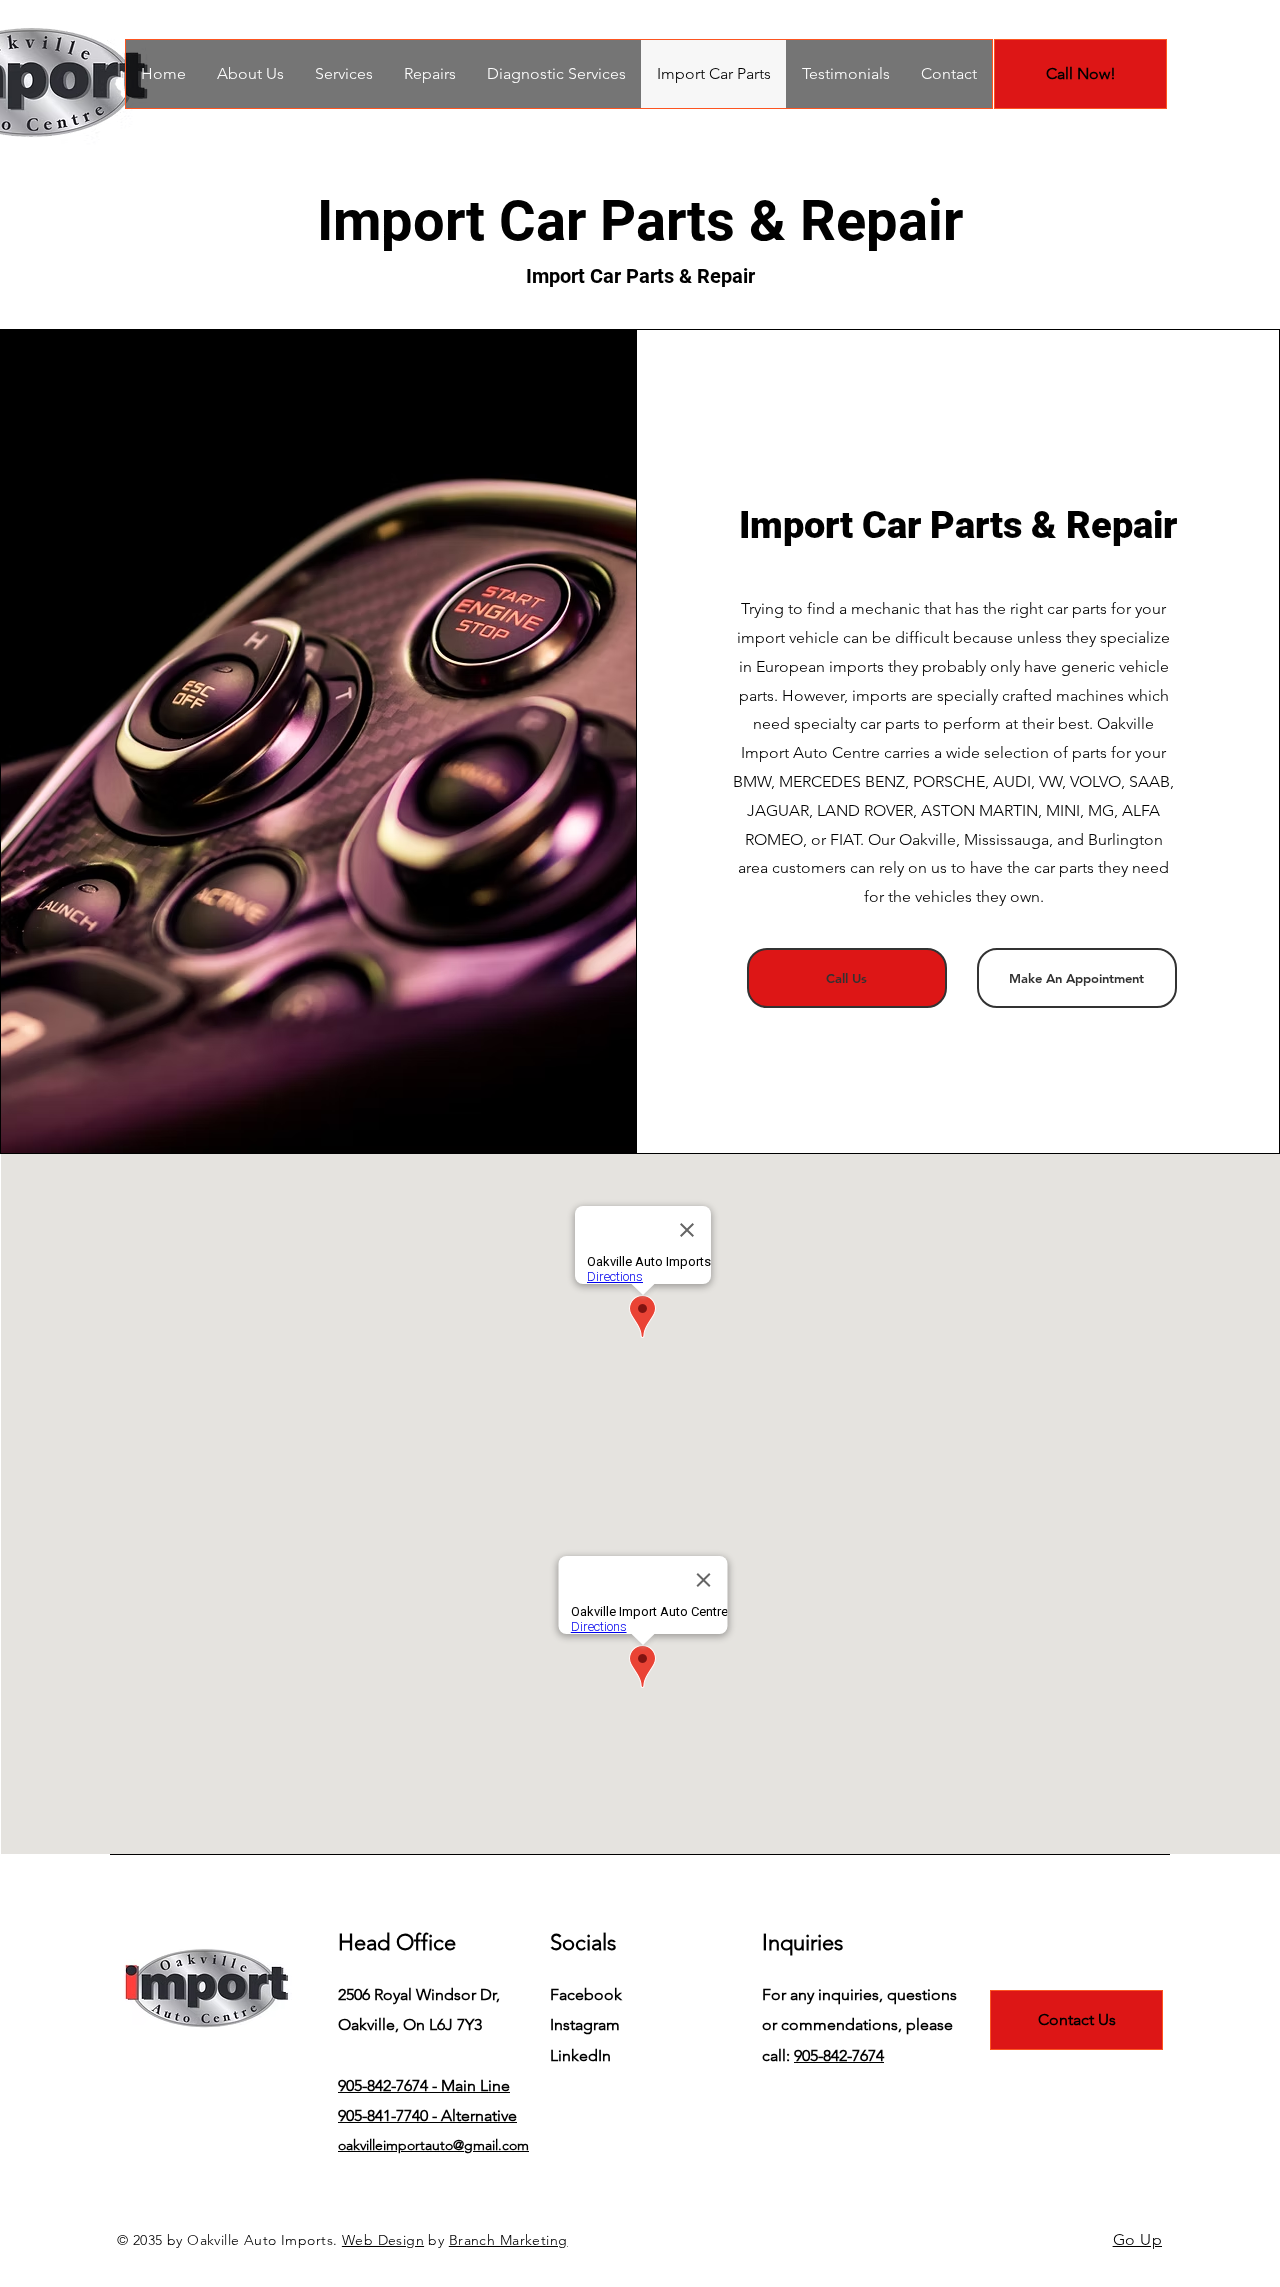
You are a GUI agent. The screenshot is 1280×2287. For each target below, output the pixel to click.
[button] (429, 74)
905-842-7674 (839, 2055)
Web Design (383, 2240)
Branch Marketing (508, 2240)
